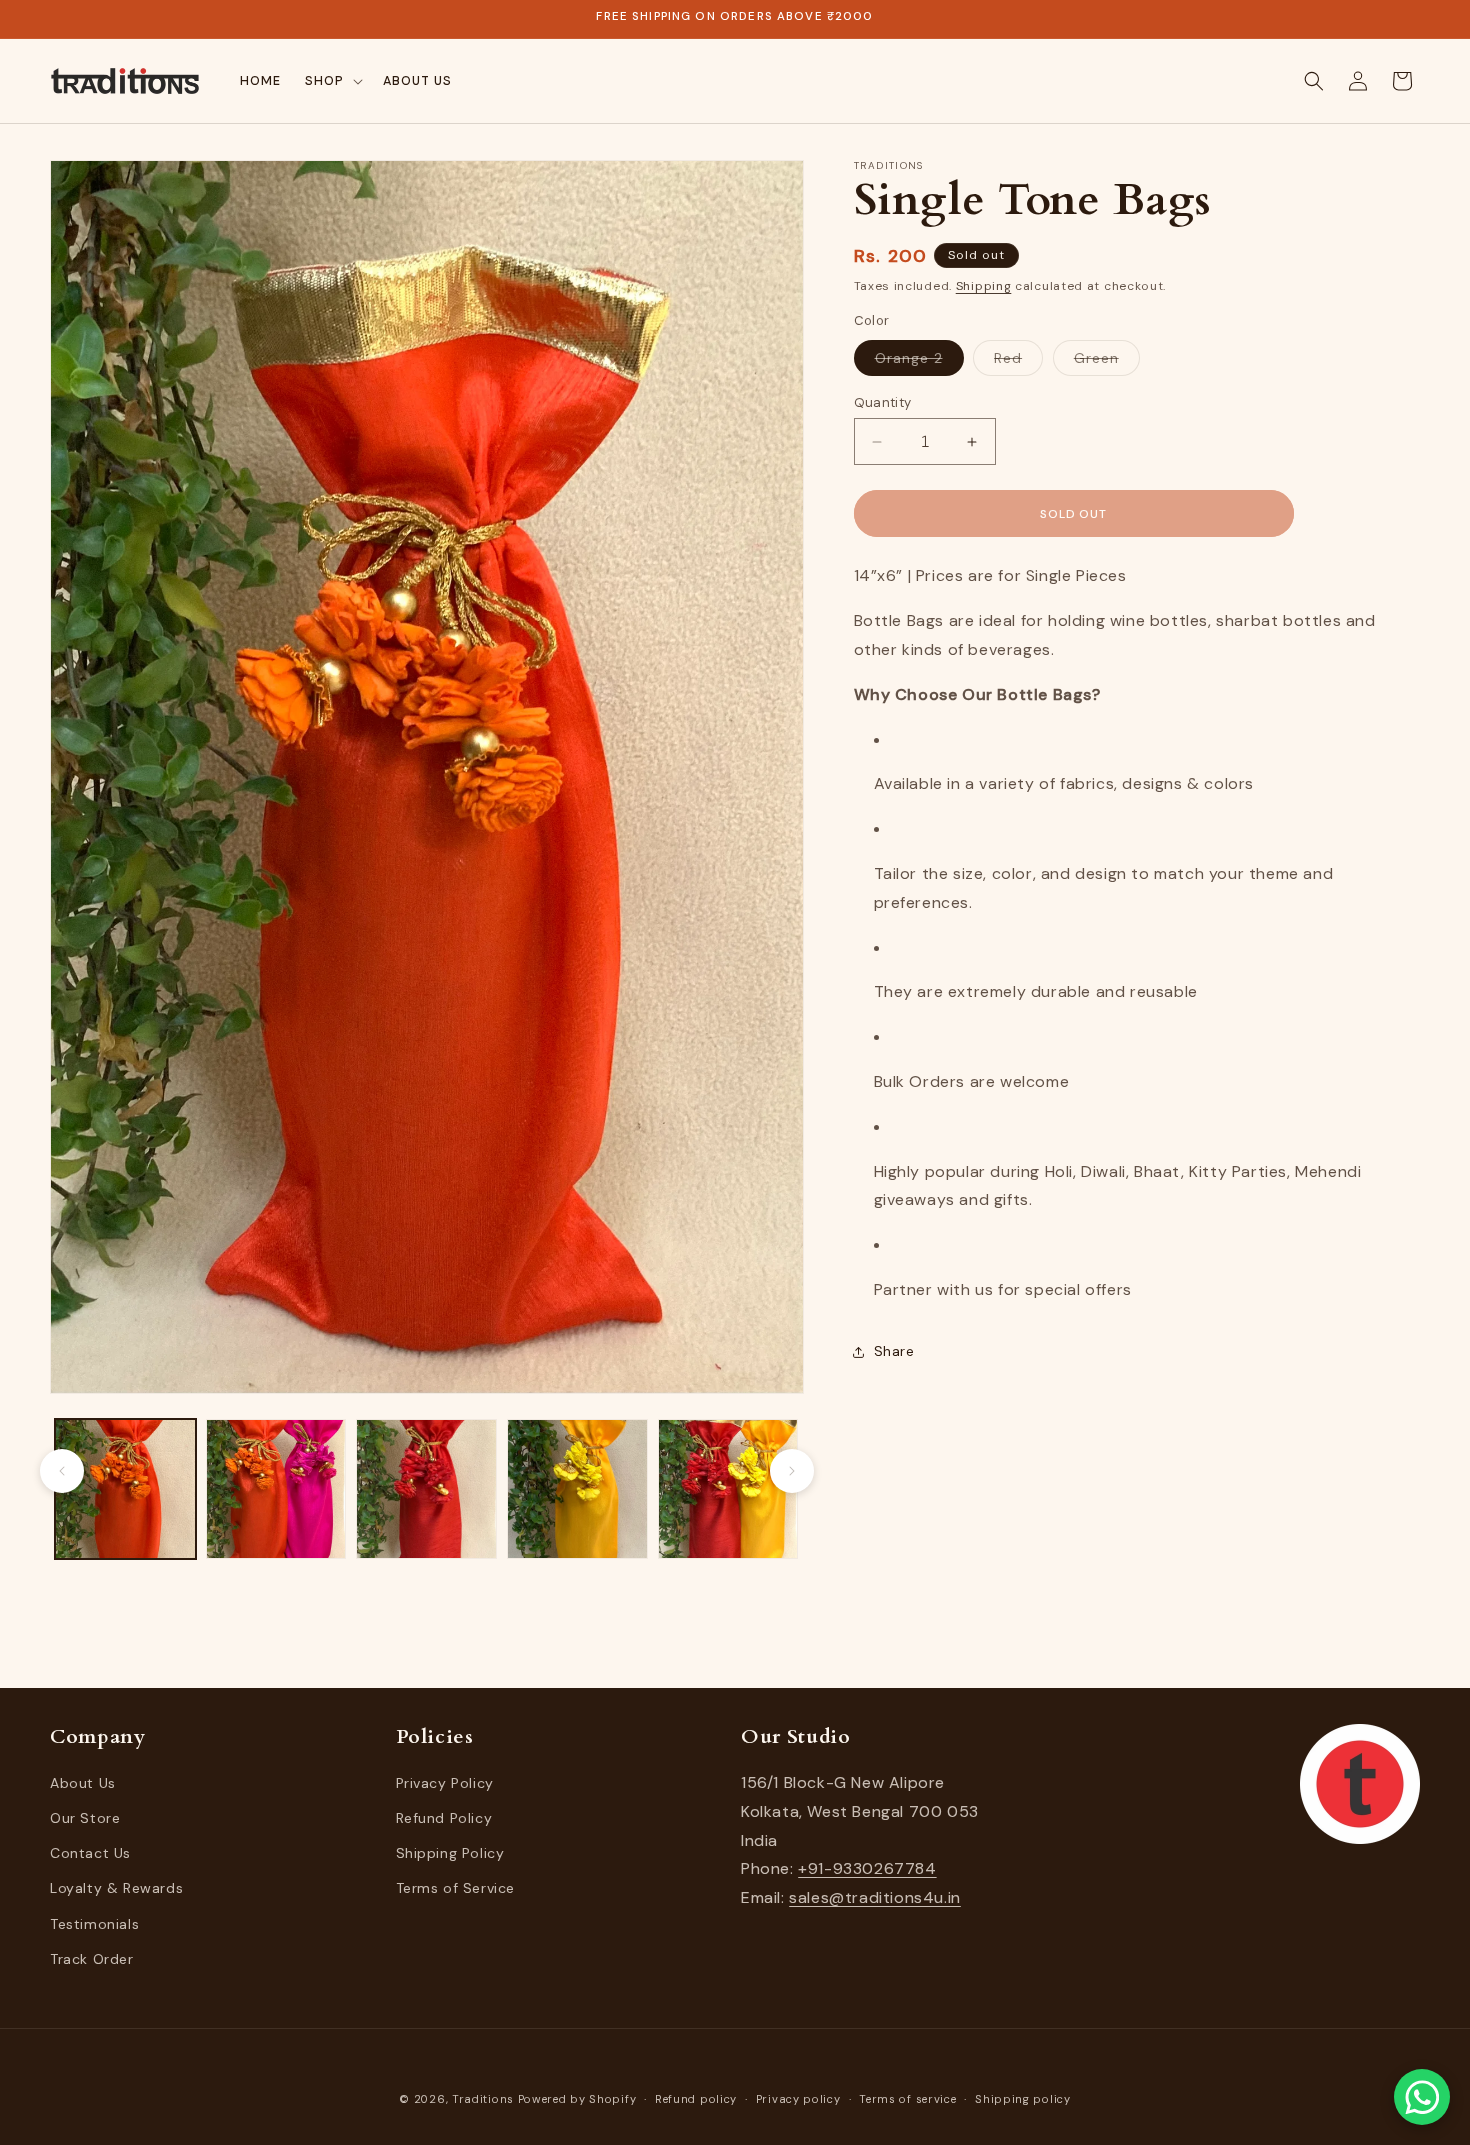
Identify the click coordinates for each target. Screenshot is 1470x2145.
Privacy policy (798, 2099)
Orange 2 (919, 362)
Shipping (984, 286)
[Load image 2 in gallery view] (276, 1489)
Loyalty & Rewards (116, 1889)
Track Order (92, 1960)
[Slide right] (792, 1471)
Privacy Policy (445, 1784)
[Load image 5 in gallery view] (728, 1489)
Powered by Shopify (577, 2099)
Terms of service (907, 2099)
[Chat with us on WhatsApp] (1422, 2097)
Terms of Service (456, 1889)
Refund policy (696, 2099)
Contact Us (90, 1854)
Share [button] (894, 1351)
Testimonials (94, 1924)
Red (1018, 362)
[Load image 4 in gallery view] (577, 1489)
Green (1107, 362)
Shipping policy (1023, 2099)
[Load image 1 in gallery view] (125, 1489)
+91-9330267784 (867, 1869)
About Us (83, 1784)
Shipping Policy (450, 1854)
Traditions (483, 2099)
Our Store (85, 1819)
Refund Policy (444, 1819)
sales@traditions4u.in (875, 1898)
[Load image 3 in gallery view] (426, 1489)
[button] (332, 81)
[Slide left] (62, 1471)
